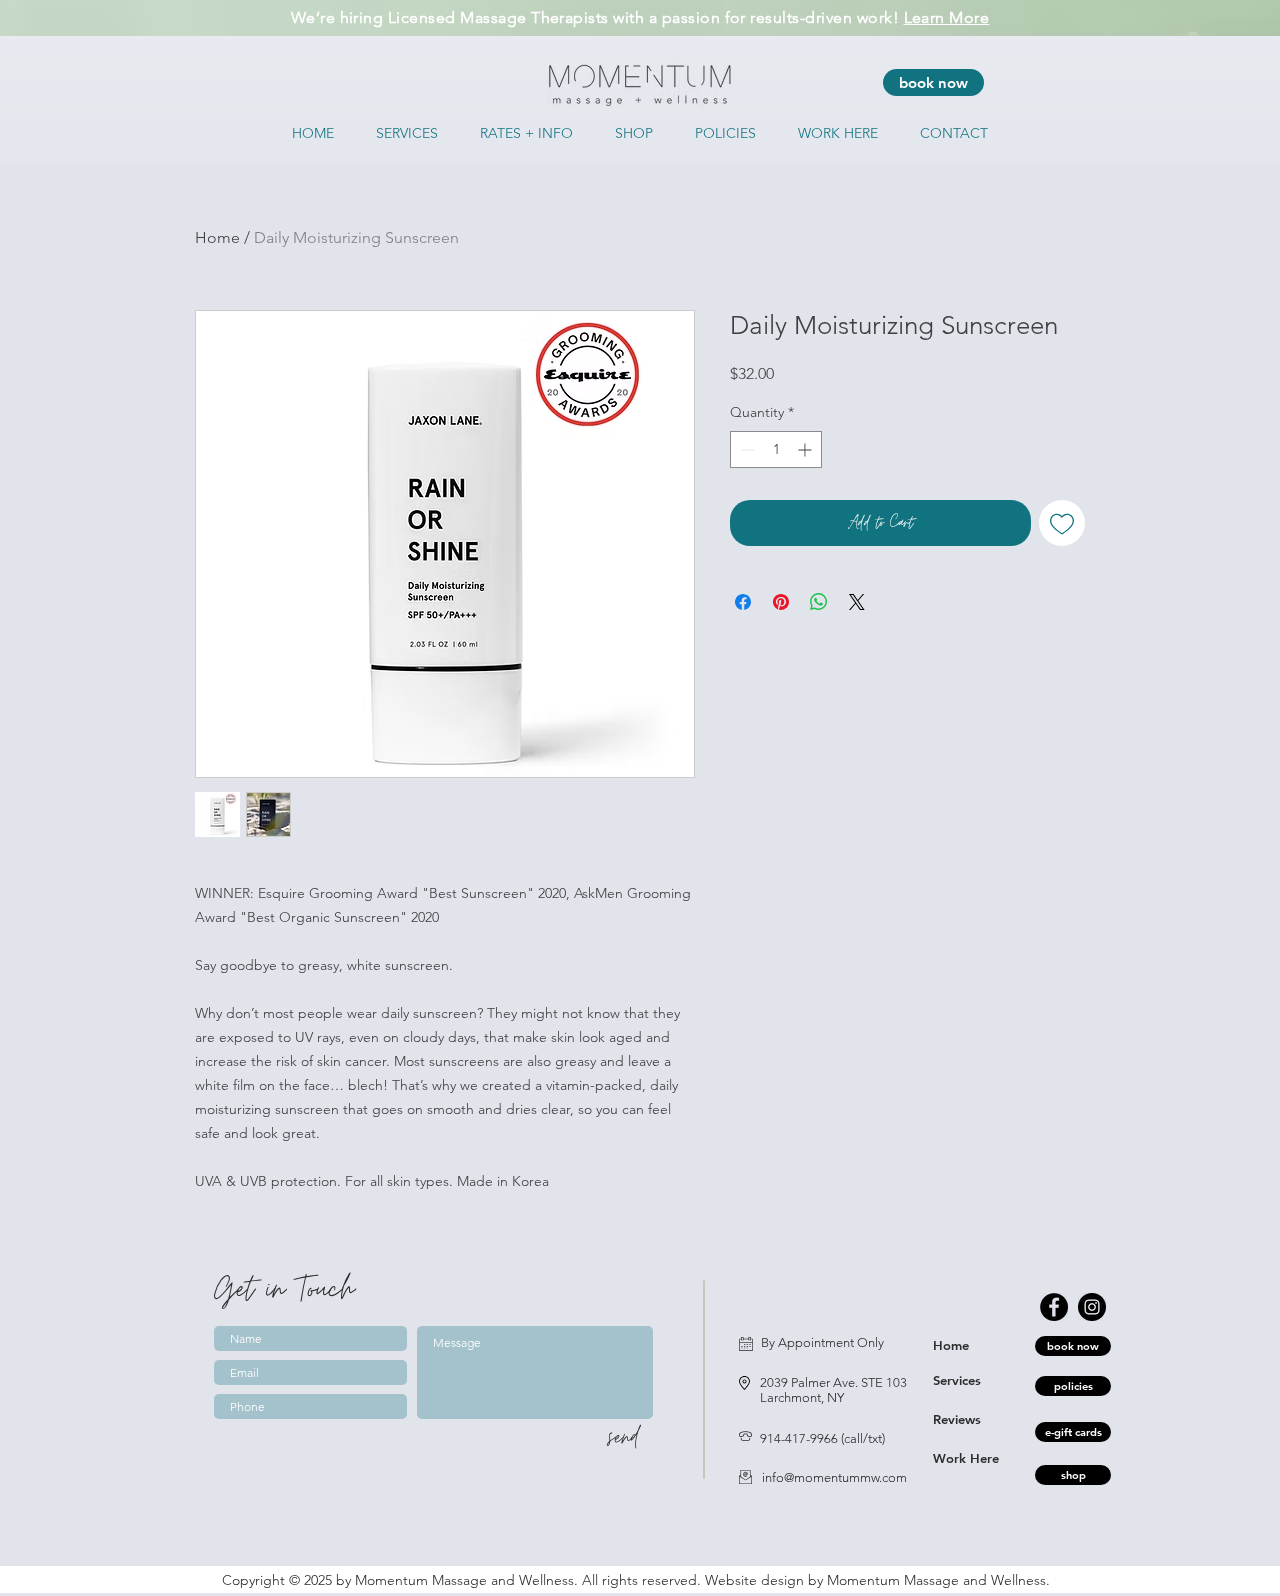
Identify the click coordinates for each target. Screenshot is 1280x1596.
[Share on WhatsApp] (819, 602)
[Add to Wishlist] (1062, 523)
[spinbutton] (776, 449)
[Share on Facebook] (743, 602)
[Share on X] (857, 602)
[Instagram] (1092, 1307)
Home (217, 237)
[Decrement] (745, 449)
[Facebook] (1054, 1307)
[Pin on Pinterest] (781, 602)
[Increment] (806, 449)
